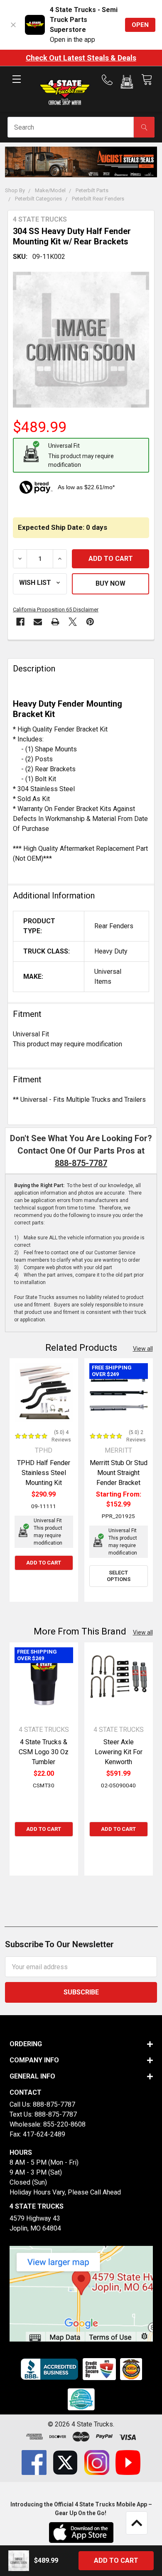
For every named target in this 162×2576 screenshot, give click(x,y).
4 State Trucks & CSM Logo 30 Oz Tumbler (44, 1752)
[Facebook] (20, 622)
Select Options (119, 1576)
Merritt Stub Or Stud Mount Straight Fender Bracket (119, 1473)
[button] (127, 83)
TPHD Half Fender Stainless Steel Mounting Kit (44, 1473)
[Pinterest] (90, 622)
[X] (73, 622)
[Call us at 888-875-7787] (110, 80)
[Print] (55, 622)
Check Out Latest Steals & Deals (81, 58)
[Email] (38, 622)
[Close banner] (13, 25)
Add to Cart (44, 1563)
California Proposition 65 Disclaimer (56, 610)
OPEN (140, 25)
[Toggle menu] (16, 86)
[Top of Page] (137, 2523)
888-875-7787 (81, 1163)
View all (143, 1349)
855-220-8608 (64, 2124)
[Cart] (147, 80)
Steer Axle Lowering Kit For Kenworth (119, 1752)
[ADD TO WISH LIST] (40, 584)
